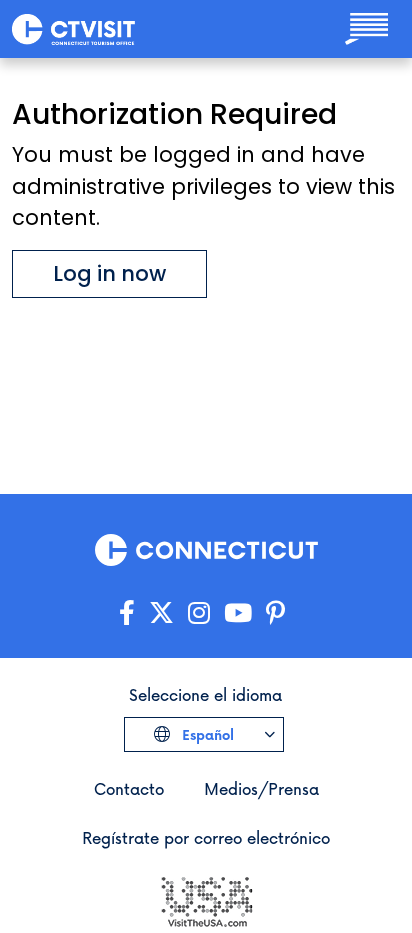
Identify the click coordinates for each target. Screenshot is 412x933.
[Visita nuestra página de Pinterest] (275, 613)
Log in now (109, 273)
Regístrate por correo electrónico (206, 837)
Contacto (129, 788)
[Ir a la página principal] (73, 28)
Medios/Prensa (261, 788)
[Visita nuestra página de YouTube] (238, 613)
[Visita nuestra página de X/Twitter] (161, 613)
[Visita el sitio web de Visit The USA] (206, 899)
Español (206, 734)
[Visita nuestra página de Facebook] (127, 613)
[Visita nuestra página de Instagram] (199, 613)
